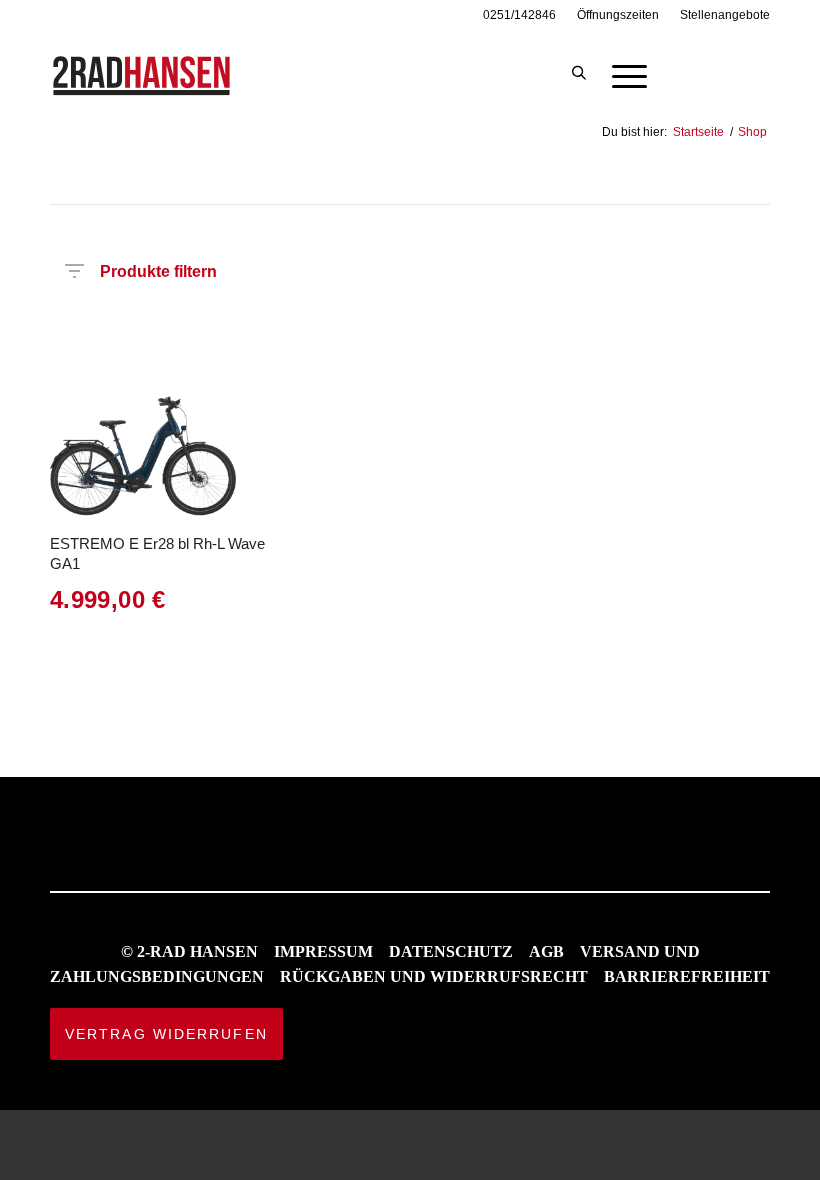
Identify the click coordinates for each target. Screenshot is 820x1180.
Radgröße (436, 323)
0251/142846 (519, 15)
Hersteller (76, 323)
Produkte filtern (158, 267)
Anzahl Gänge (609, 330)
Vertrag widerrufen (166, 1034)
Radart (248, 323)
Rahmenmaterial (537, 323)
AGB (546, 951)
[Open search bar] (579, 74)
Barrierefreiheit (687, 976)
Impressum (323, 951)
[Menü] (619, 74)
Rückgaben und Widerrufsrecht (434, 976)
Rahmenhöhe (356, 323)
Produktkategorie (177, 323)
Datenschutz (451, 951)
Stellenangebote (725, 15)
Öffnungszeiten (618, 15)
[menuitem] (520, 15)
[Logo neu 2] (143, 74)
